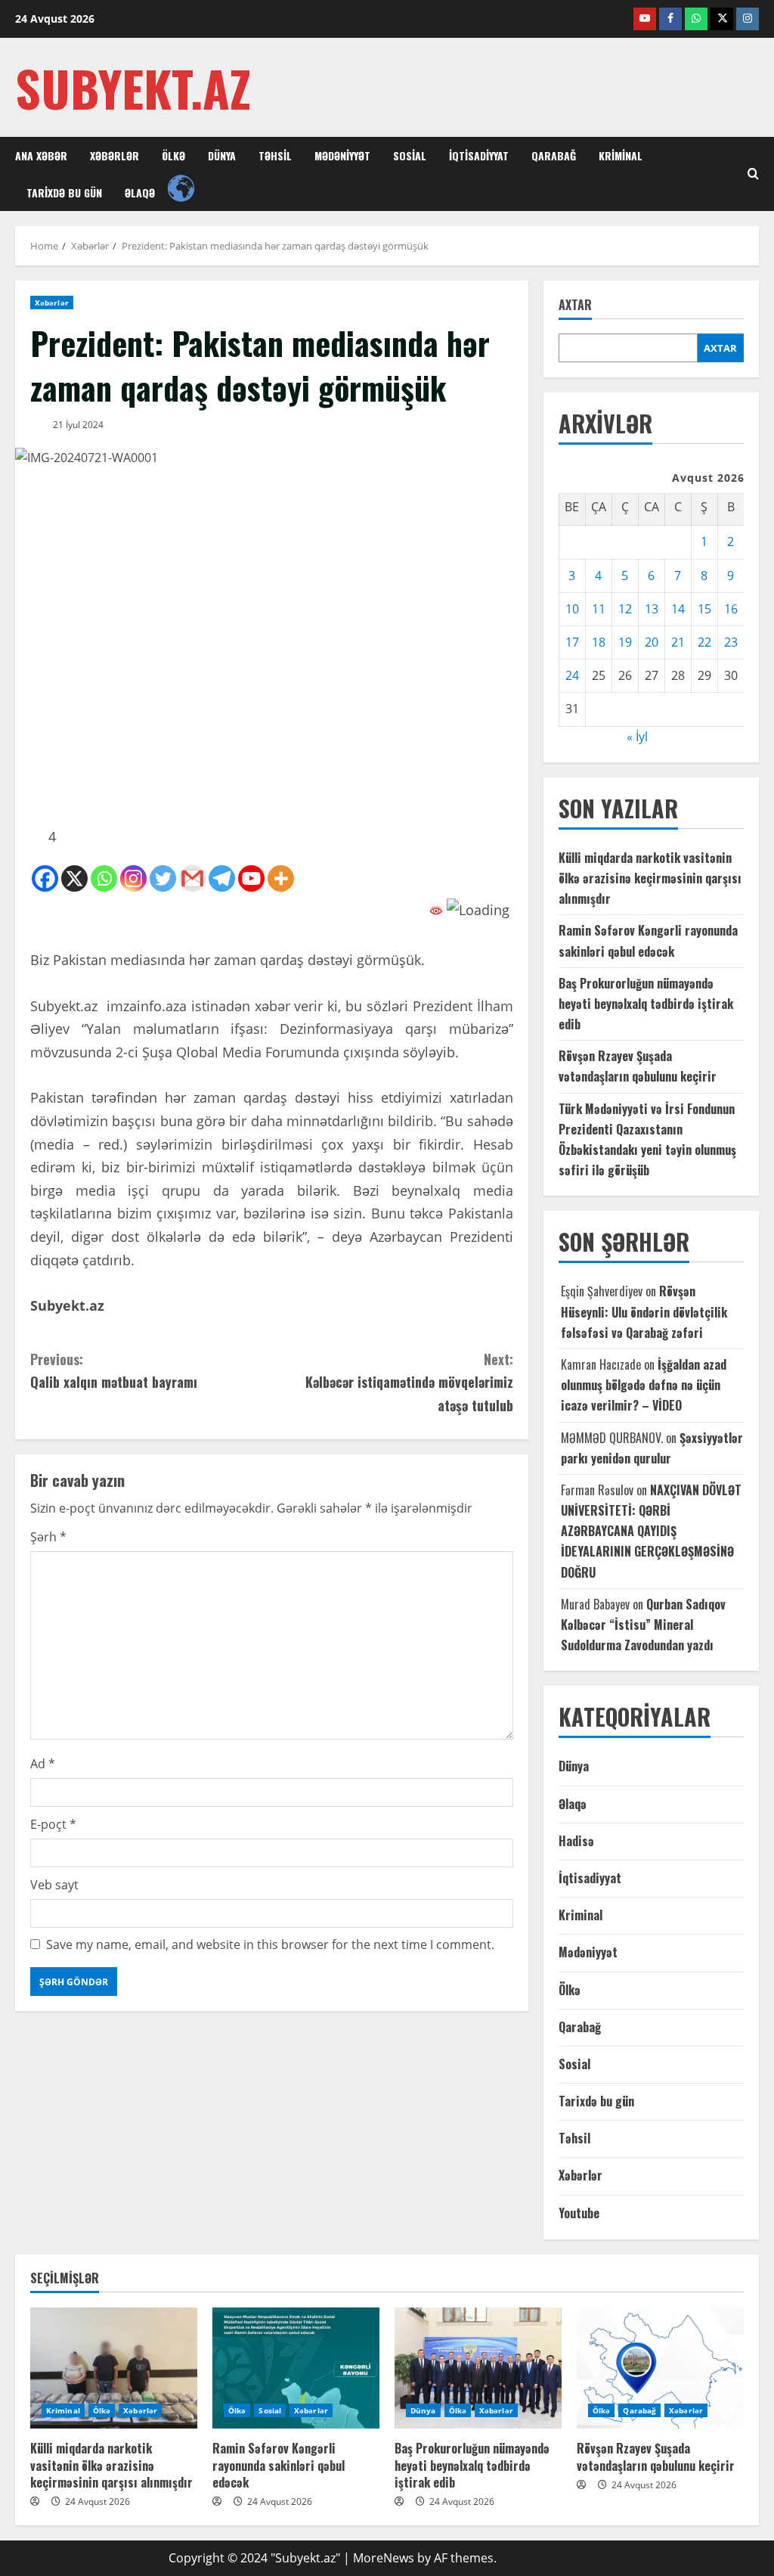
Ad (43, 1764)
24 (572, 675)
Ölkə (173, 155)
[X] (74, 878)
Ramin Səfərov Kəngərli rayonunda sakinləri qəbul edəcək (279, 2465)
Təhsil (275, 155)
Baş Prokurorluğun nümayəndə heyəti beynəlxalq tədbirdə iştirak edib (646, 1004)
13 (652, 609)
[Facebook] (45, 878)
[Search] (753, 174)
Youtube (579, 2213)
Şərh (48, 1537)
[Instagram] (133, 878)
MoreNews (384, 2558)
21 (678, 642)
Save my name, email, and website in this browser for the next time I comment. (270, 1944)
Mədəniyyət (342, 155)
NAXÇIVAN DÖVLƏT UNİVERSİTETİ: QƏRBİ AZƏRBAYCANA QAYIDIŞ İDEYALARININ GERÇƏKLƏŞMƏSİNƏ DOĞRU (651, 1531)
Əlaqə (140, 192)
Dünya (222, 155)
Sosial (410, 155)
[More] (281, 878)
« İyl (637, 737)
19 (625, 642)
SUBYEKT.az (133, 87)
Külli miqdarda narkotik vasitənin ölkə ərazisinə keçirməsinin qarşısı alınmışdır (650, 878)
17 (572, 642)
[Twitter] (163, 878)
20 (652, 642)
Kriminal (621, 155)
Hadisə (576, 1841)
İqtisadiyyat (479, 155)
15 (704, 609)
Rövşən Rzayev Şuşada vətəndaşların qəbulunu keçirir (656, 2457)
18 (599, 642)
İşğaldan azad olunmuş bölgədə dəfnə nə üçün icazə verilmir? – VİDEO (644, 1385)
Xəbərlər (115, 155)
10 (572, 609)
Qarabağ (554, 155)
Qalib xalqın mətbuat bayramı (114, 1371)
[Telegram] (222, 878)
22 (704, 642)
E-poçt (53, 1824)
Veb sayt (54, 1885)
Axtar (575, 305)
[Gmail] (192, 878)
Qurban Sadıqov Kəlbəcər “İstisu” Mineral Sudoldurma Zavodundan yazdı (643, 1625)
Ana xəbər (41, 155)
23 (731, 642)
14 (678, 609)
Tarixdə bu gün (64, 192)
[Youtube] (251, 878)
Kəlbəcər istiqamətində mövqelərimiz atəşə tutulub (409, 1382)
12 (625, 609)
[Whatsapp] (104, 878)
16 (731, 609)
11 (599, 609)
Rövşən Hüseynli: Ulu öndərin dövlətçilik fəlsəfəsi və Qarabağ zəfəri (644, 1311)
